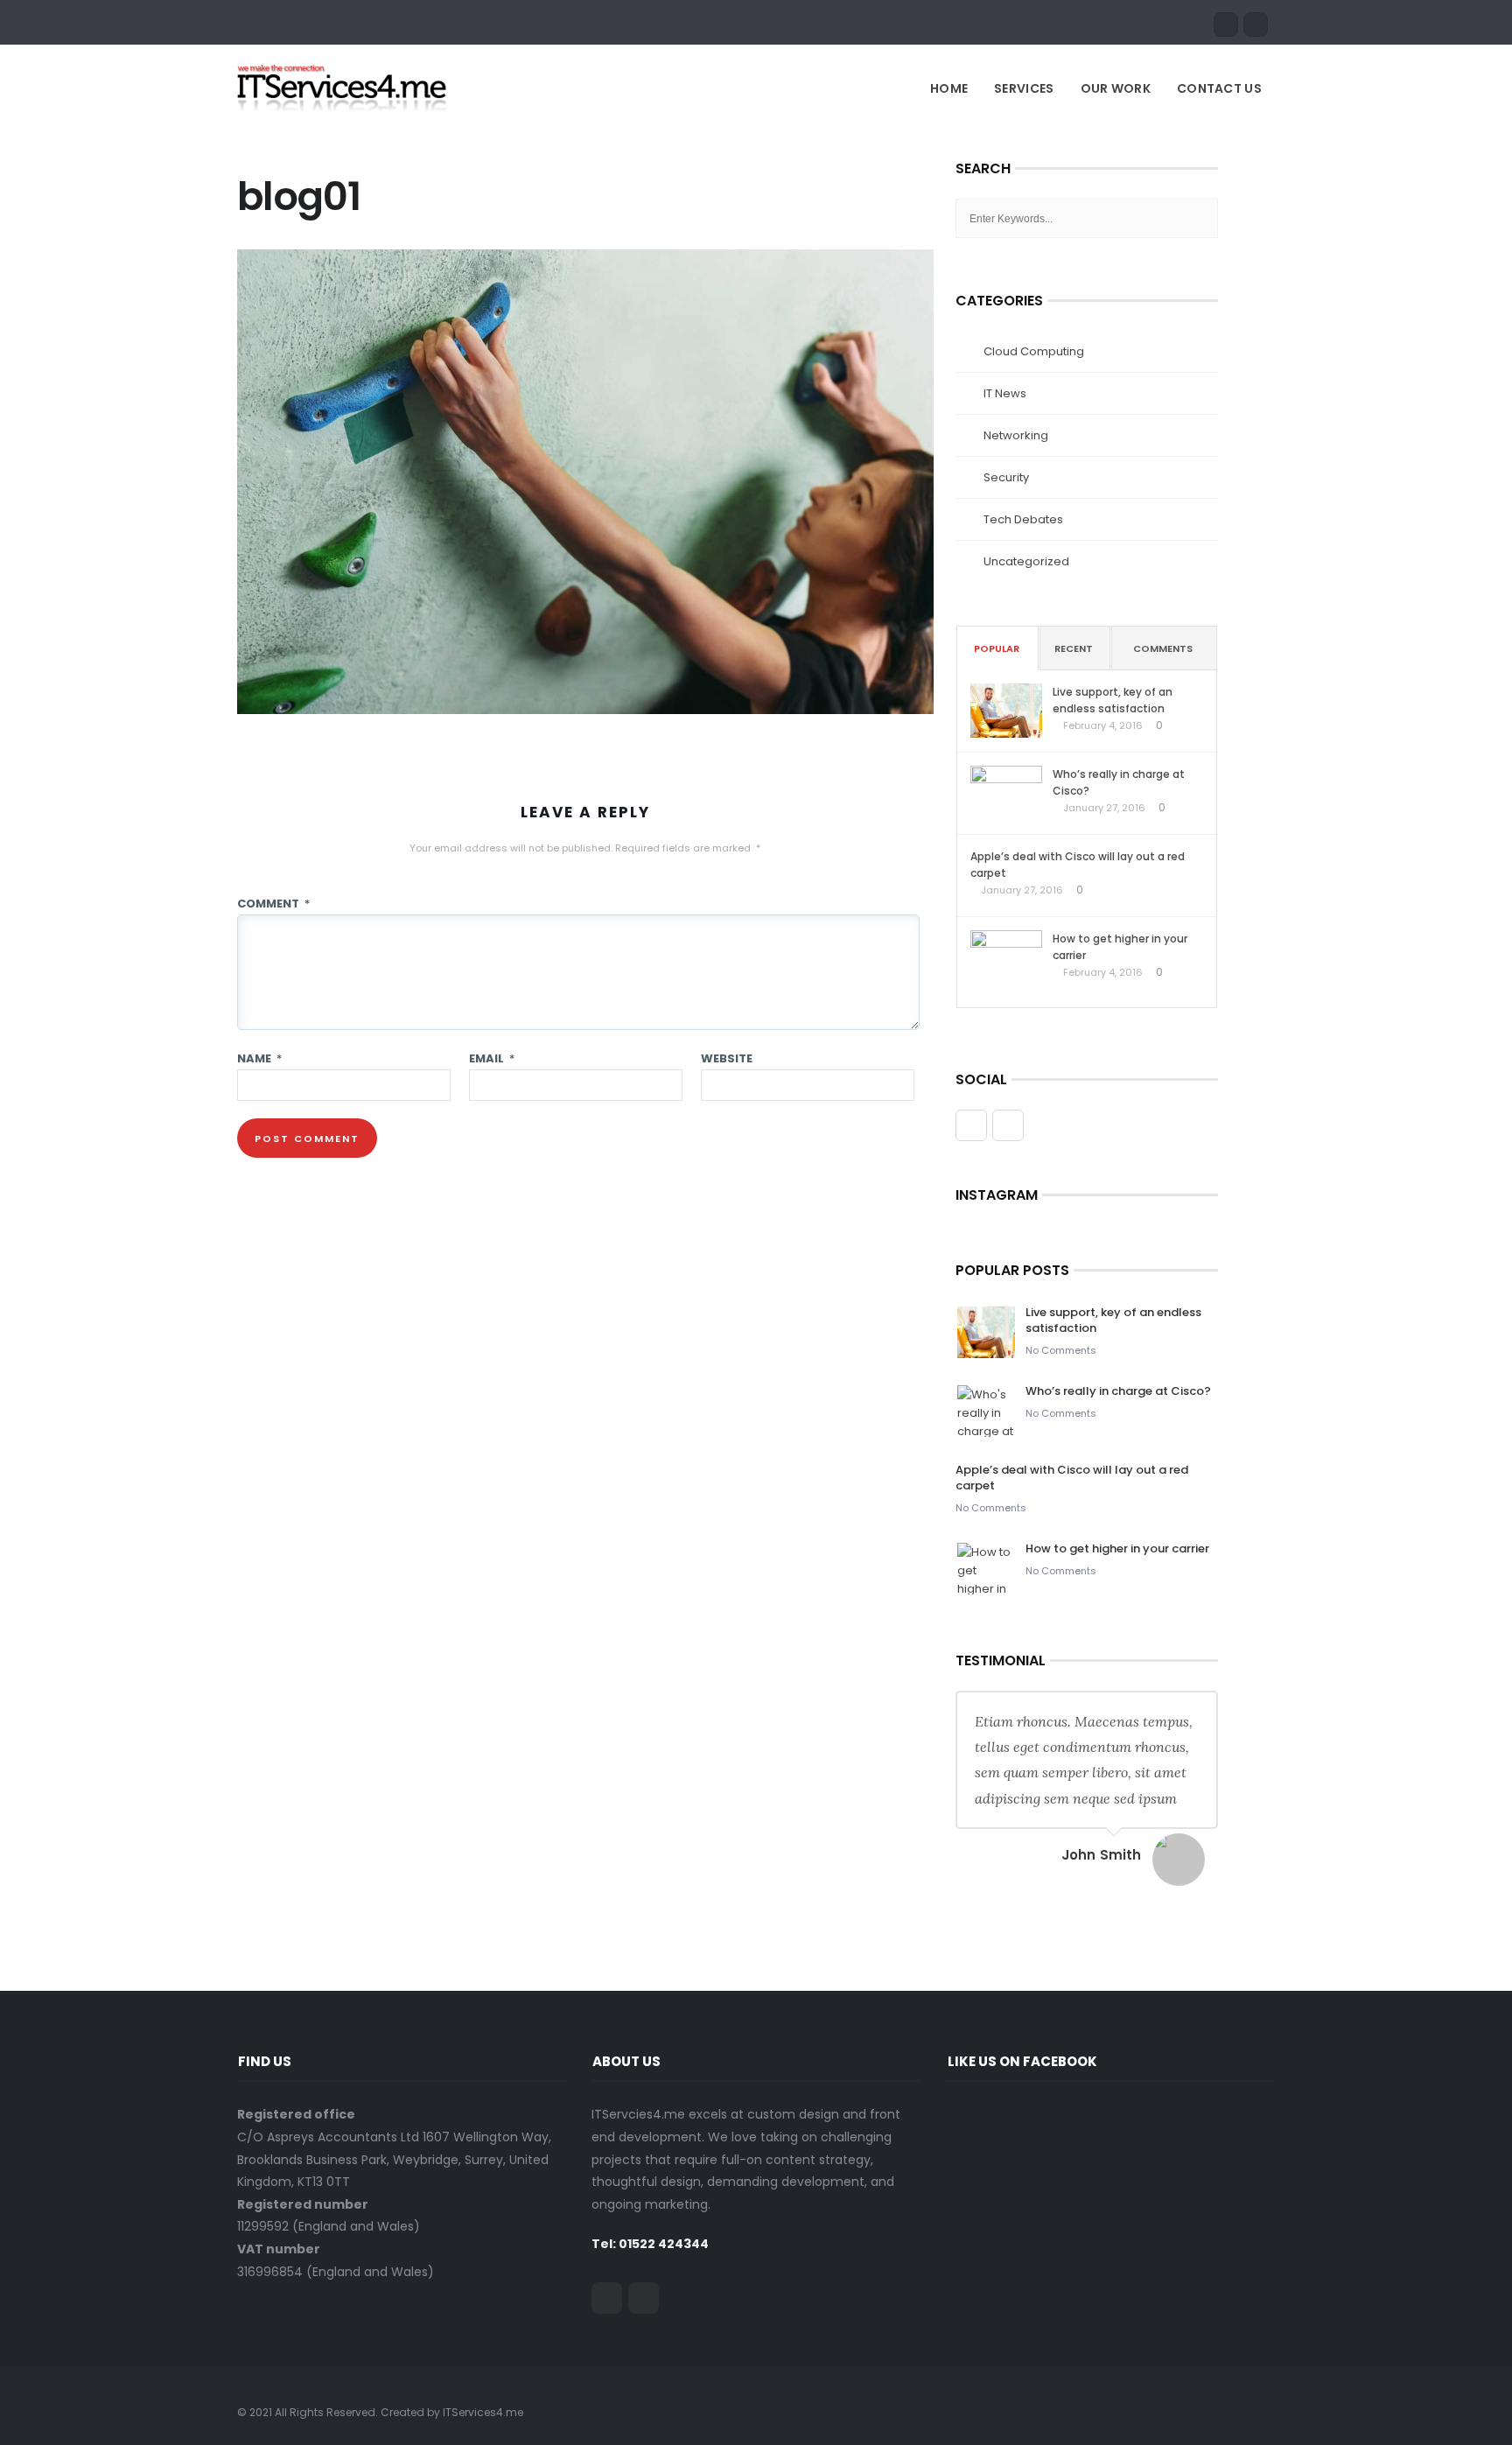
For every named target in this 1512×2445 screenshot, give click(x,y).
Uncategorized (1026, 561)
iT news (1005, 393)
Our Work (1116, 88)
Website (727, 1058)
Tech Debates (1023, 519)
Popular (997, 648)
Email (492, 1058)
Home (949, 88)
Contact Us (1219, 88)
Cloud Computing (1034, 351)
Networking (1016, 435)
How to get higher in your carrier (1120, 947)
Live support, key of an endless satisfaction (1113, 700)
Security (1006, 477)
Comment (273, 904)
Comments (1163, 648)
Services (1024, 88)
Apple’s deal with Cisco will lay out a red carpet (1078, 865)
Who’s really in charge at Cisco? (1119, 782)
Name (259, 1058)
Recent (1074, 648)
